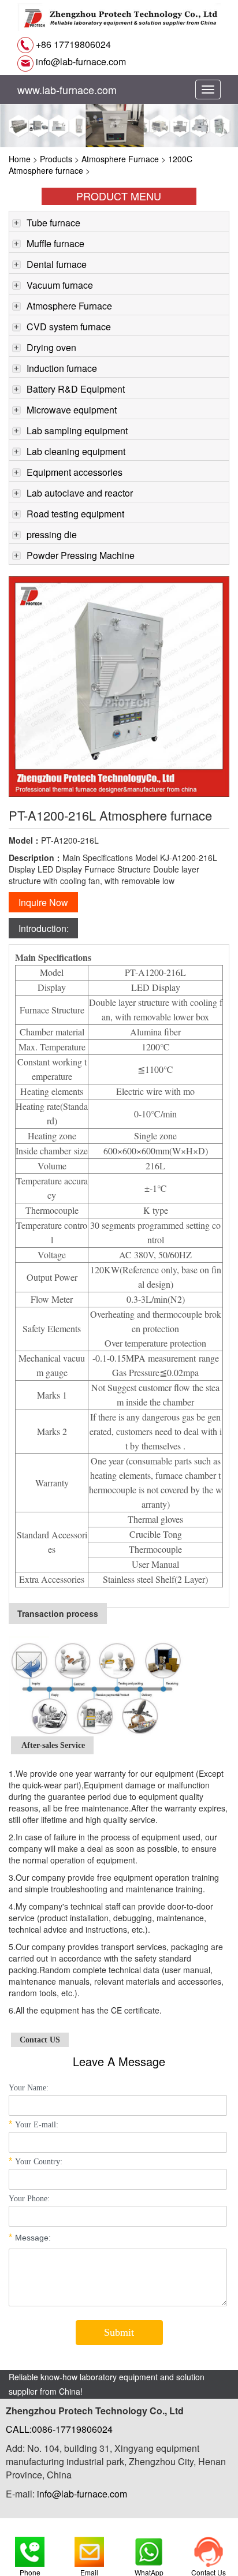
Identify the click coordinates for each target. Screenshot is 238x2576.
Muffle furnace (55, 243)
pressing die (52, 534)
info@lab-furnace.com (80, 61)
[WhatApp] (149, 2549)
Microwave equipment (72, 410)
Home (20, 159)
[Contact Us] (208, 2549)
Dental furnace (57, 264)
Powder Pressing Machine (81, 555)
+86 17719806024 (72, 44)
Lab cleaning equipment (76, 451)
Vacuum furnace (60, 285)
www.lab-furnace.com (67, 90)
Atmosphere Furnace (120, 159)
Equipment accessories (75, 472)
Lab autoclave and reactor (80, 493)
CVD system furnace (69, 327)
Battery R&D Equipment (76, 389)
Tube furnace (53, 223)
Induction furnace (62, 368)
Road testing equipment (75, 514)
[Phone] (30, 2549)
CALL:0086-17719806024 (59, 2429)
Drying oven (51, 347)
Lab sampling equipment (77, 430)
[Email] (89, 2549)
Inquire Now (43, 902)
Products (56, 159)
